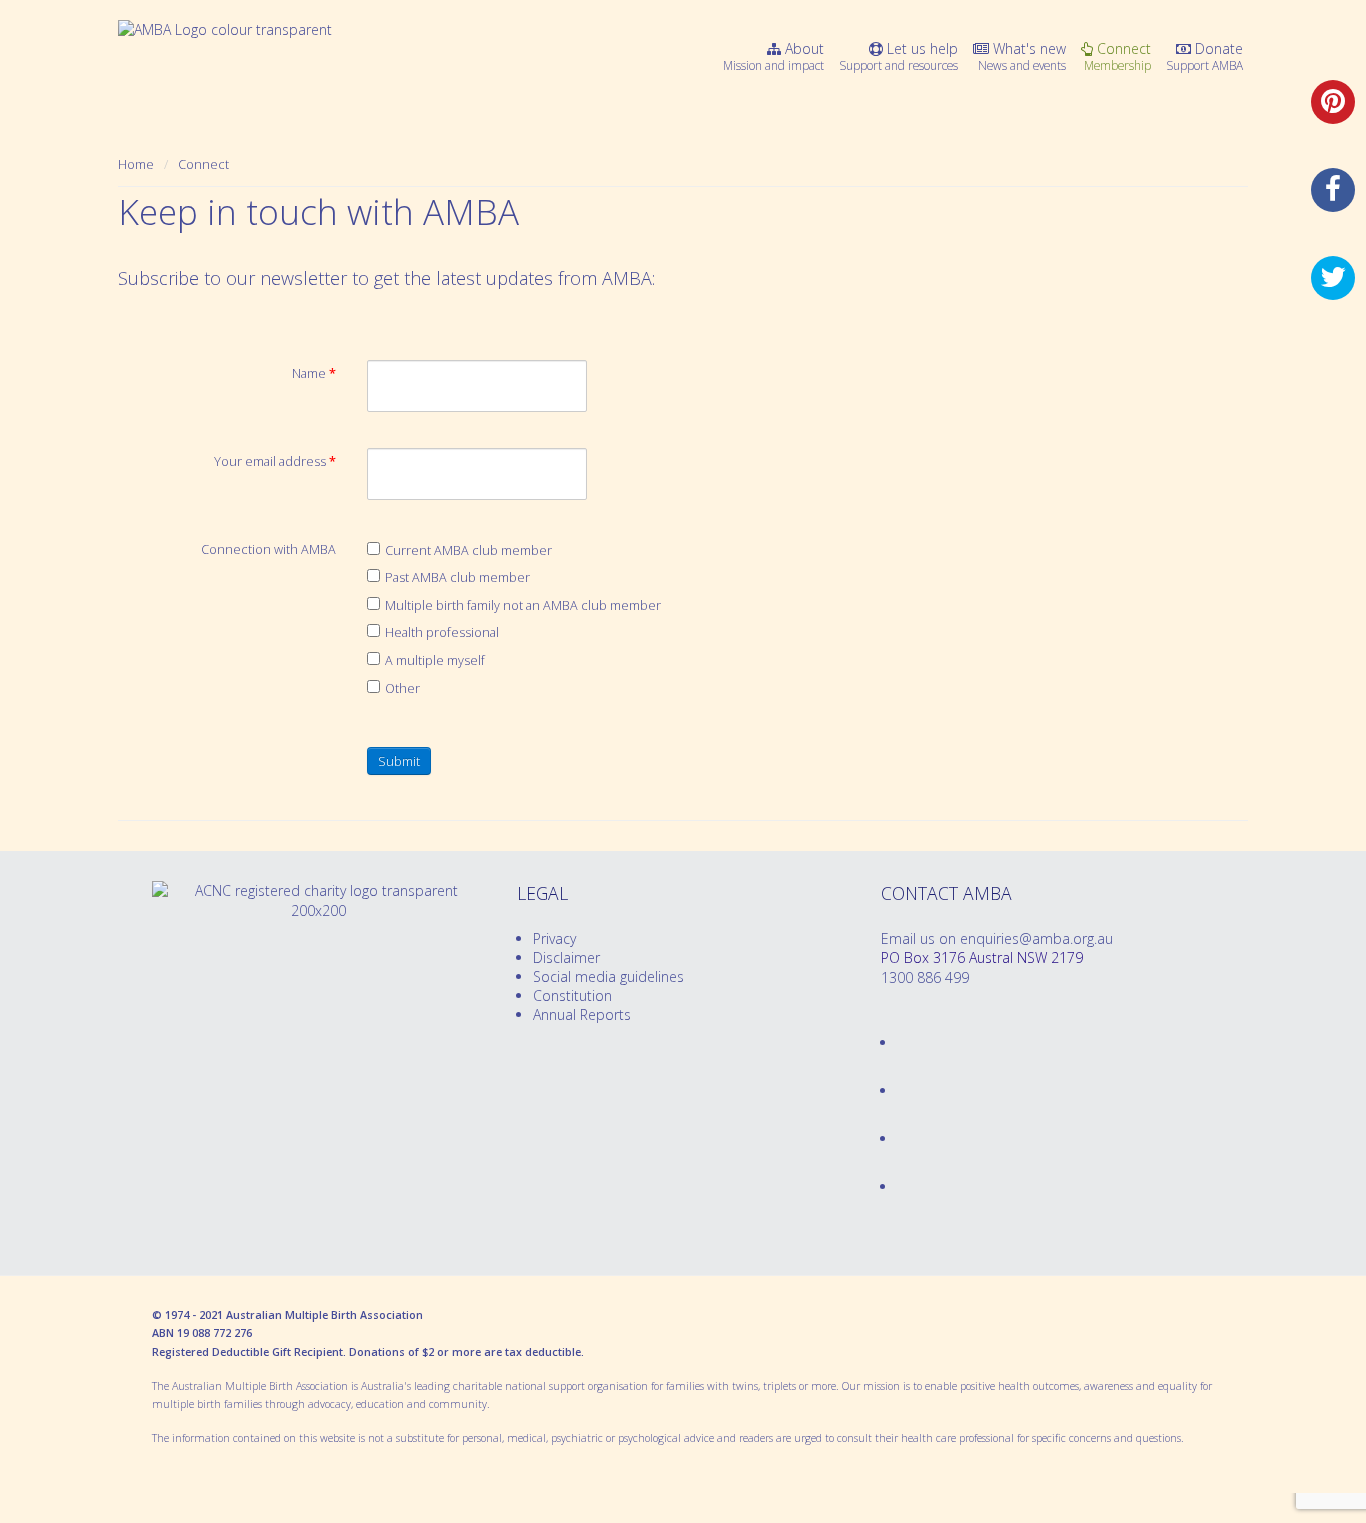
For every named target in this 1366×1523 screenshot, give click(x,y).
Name (314, 373)
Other (402, 688)
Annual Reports (582, 1014)
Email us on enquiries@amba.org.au (997, 938)
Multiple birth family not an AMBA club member (523, 605)
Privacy (554, 938)
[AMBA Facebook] (899, 1042)
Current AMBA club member (468, 550)
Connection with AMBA (268, 549)
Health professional (442, 632)
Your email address (275, 461)
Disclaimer (566, 957)
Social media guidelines (608, 976)
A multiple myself (435, 660)
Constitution (572, 995)
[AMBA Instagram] (899, 1186)
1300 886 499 (925, 977)
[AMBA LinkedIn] (899, 1138)
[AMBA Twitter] (899, 1090)
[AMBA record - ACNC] (318, 910)
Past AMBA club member (457, 577)
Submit (399, 761)
